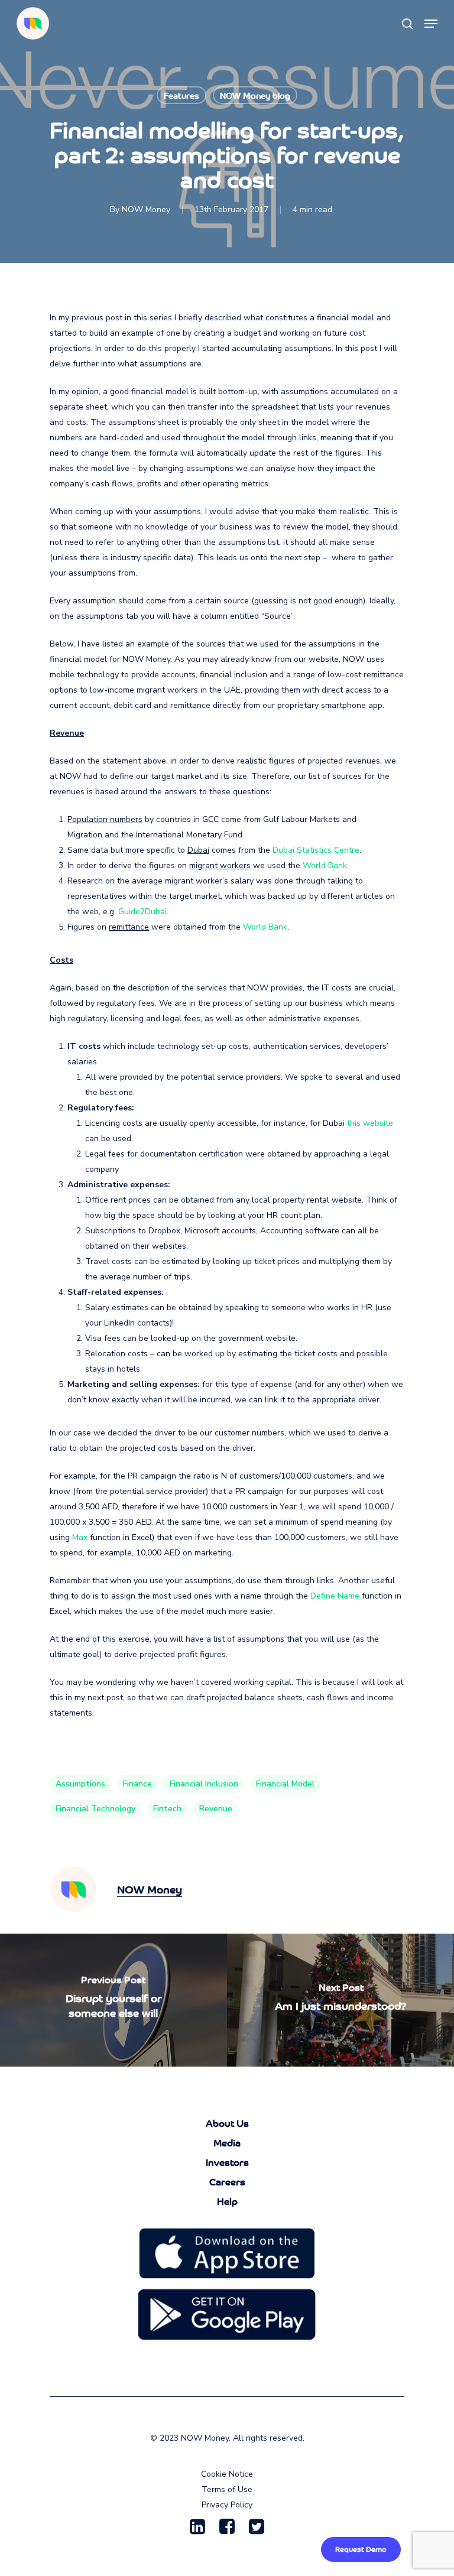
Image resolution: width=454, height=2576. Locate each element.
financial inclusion (204, 1784)
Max (80, 1537)
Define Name (335, 1596)
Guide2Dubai (142, 912)
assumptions (80, 1784)
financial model (285, 1784)
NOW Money (146, 209)
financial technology (95, 1809)
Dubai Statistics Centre (316, 850)
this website (370, 1123)
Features (181, 95)
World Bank (325, 865)
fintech (167, 1809)
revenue (216, 1809)
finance (137, 1784)
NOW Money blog (255, 95)
